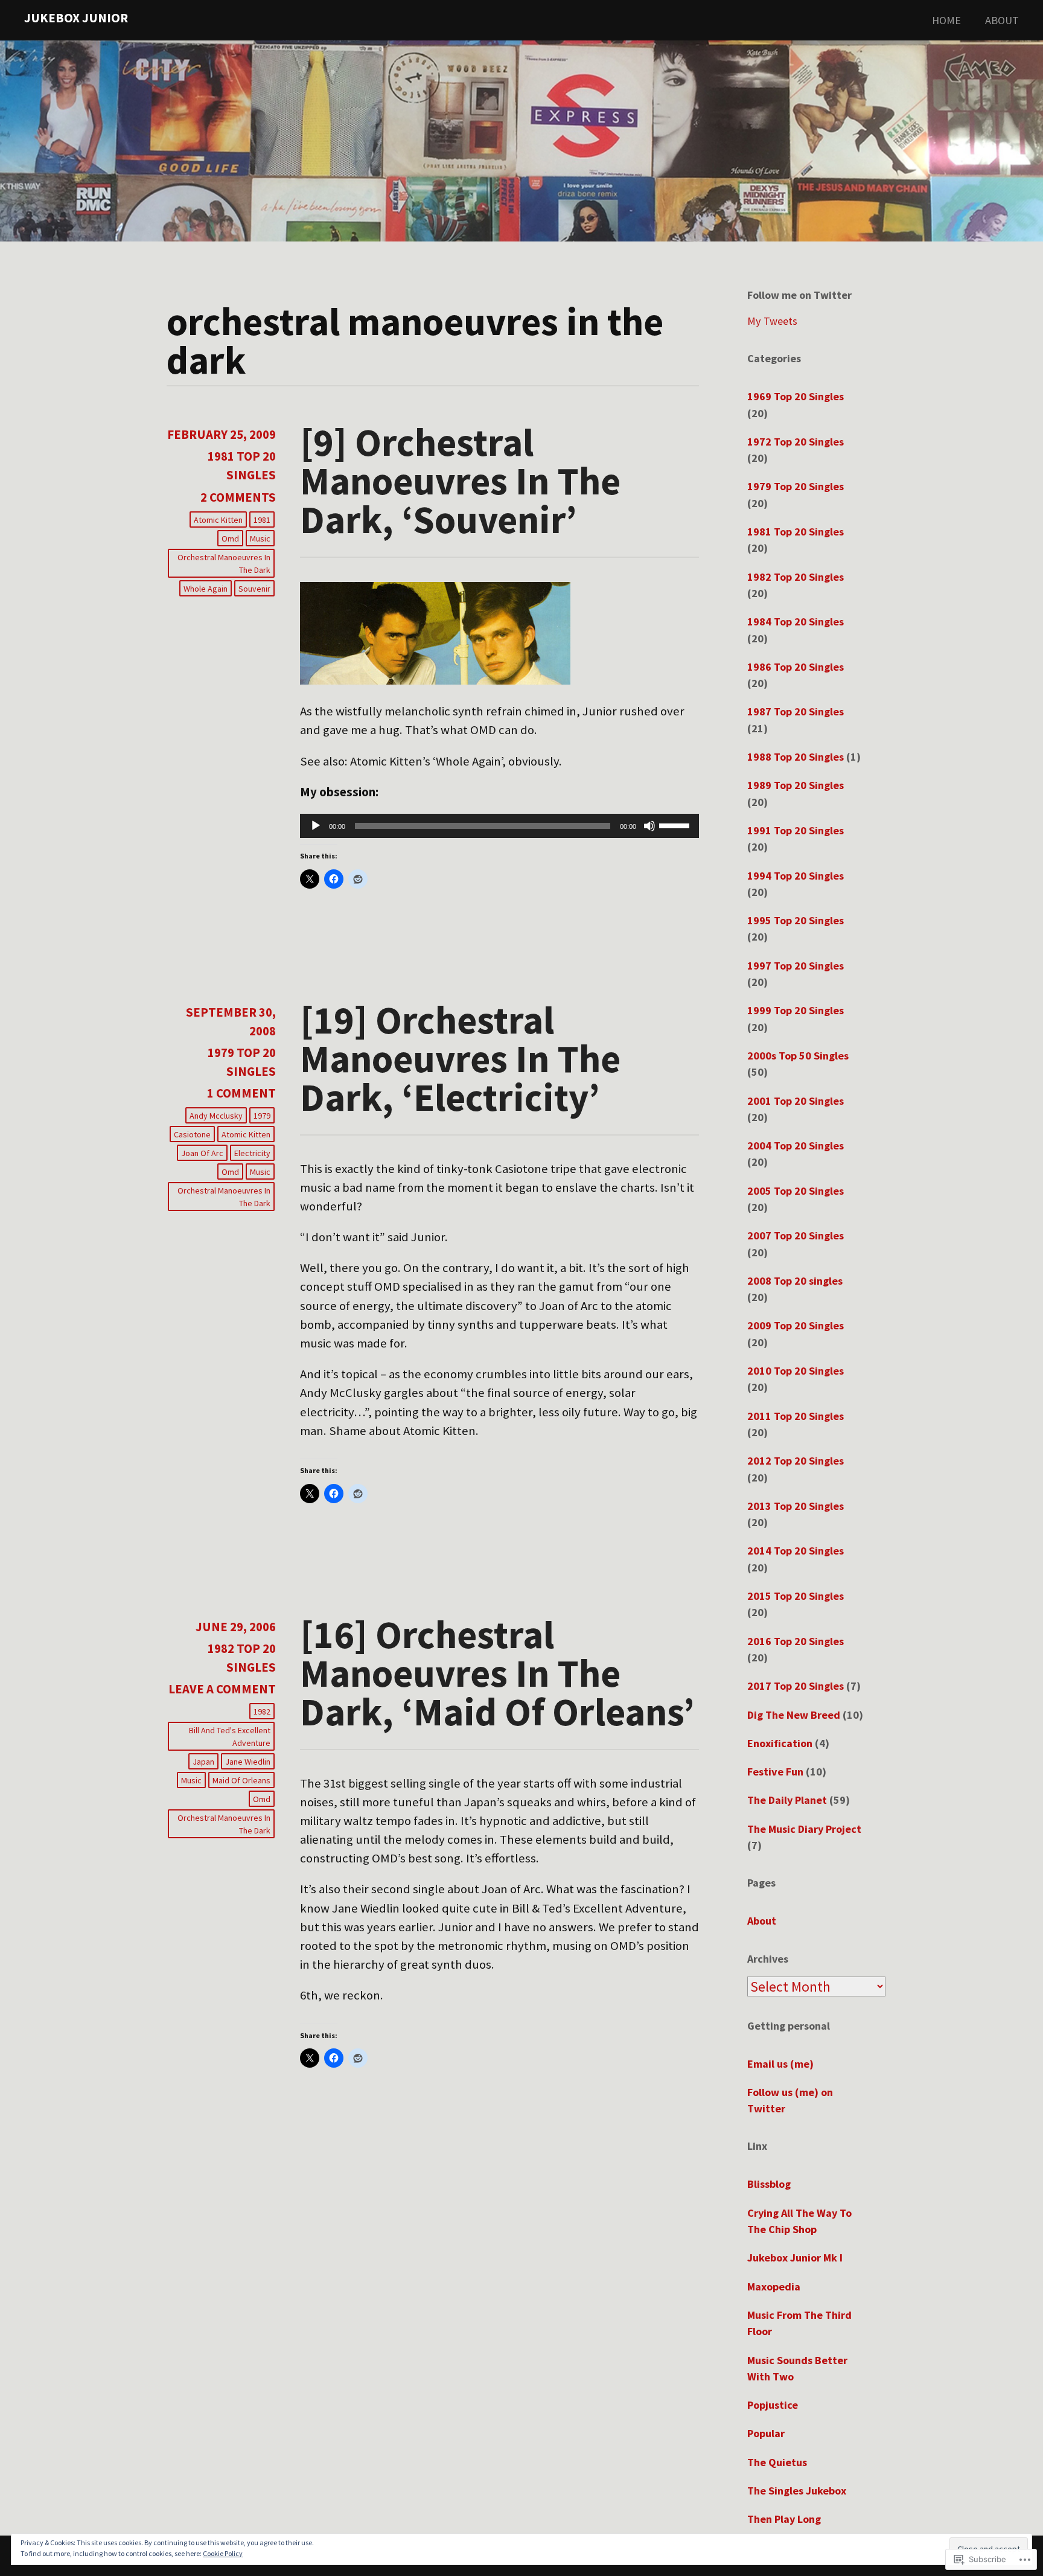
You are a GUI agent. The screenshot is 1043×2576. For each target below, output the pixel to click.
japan (203, 1762)
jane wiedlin (248, 1762)
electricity (252, 1153)
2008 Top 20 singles (795, 1281)
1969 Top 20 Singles (796, 396)
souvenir (254, 589)
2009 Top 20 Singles (796, 1325)
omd (230, 539)
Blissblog (769, 2184)
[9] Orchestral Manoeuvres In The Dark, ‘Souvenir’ (460, 481)
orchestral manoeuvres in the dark (224, 564)
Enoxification (780, 1743)
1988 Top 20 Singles (796, 757)
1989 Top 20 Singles (796, 785)
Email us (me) (780, 2064)
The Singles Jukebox (797, 2491)
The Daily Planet (787, 1800)
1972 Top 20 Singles (796, 442)
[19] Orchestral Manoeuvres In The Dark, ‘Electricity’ (460, 1058)
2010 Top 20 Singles (796, 1371)
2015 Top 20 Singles (796, 1596)
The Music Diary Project (804, 1829)
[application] (500, 826)
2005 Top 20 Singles (796, 1191)
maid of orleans (241, 1780)
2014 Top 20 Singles (796, 1551)
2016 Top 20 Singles (796, 1641)
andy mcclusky (216, 1116)
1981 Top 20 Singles (796, 532)
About (1002, 20)
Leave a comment (222, 1689)
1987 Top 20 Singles (796, 711)
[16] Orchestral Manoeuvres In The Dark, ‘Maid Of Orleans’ (497, 1673)
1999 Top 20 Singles (796, 1010)
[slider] (676, 825)
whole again (206, 589)
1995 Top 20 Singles (796, 920)
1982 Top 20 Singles (796, 577)
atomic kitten (218, 520)
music (260, 539)
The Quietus (777, 2462)
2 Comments (238, 497)
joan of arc (202, 1153)
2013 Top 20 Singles (796, 1506)
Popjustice (773, 2405)
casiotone (192, 1134)
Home (946, 20)
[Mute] (649, 826)
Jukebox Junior (76, 18)
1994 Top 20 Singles (796, 876)
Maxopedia (774, 2287)
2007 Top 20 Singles (796, 1235)
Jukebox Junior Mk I (795, 2258)
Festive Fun (775, 1772)
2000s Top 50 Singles (798, 1056)
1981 (262, 520)
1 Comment (241, 1093)
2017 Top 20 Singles (796, 1686)
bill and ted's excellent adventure (230, 1737)
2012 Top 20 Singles (796, 1461)
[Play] (316, 826)
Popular (766, 2433)
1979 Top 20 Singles (796, 486)
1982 (262, 1711)
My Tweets (772, 321)
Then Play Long (784, 2519)
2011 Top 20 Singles (796, 1416)
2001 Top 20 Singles (796, 1101)
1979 (262, 1116)
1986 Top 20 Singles (796, 667)
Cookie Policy (223, 2553)
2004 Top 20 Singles (796, 1146)
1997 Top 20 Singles (796, 966)
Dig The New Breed (794, 1715)
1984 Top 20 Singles (796, 622)
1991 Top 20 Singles (796, 830)
